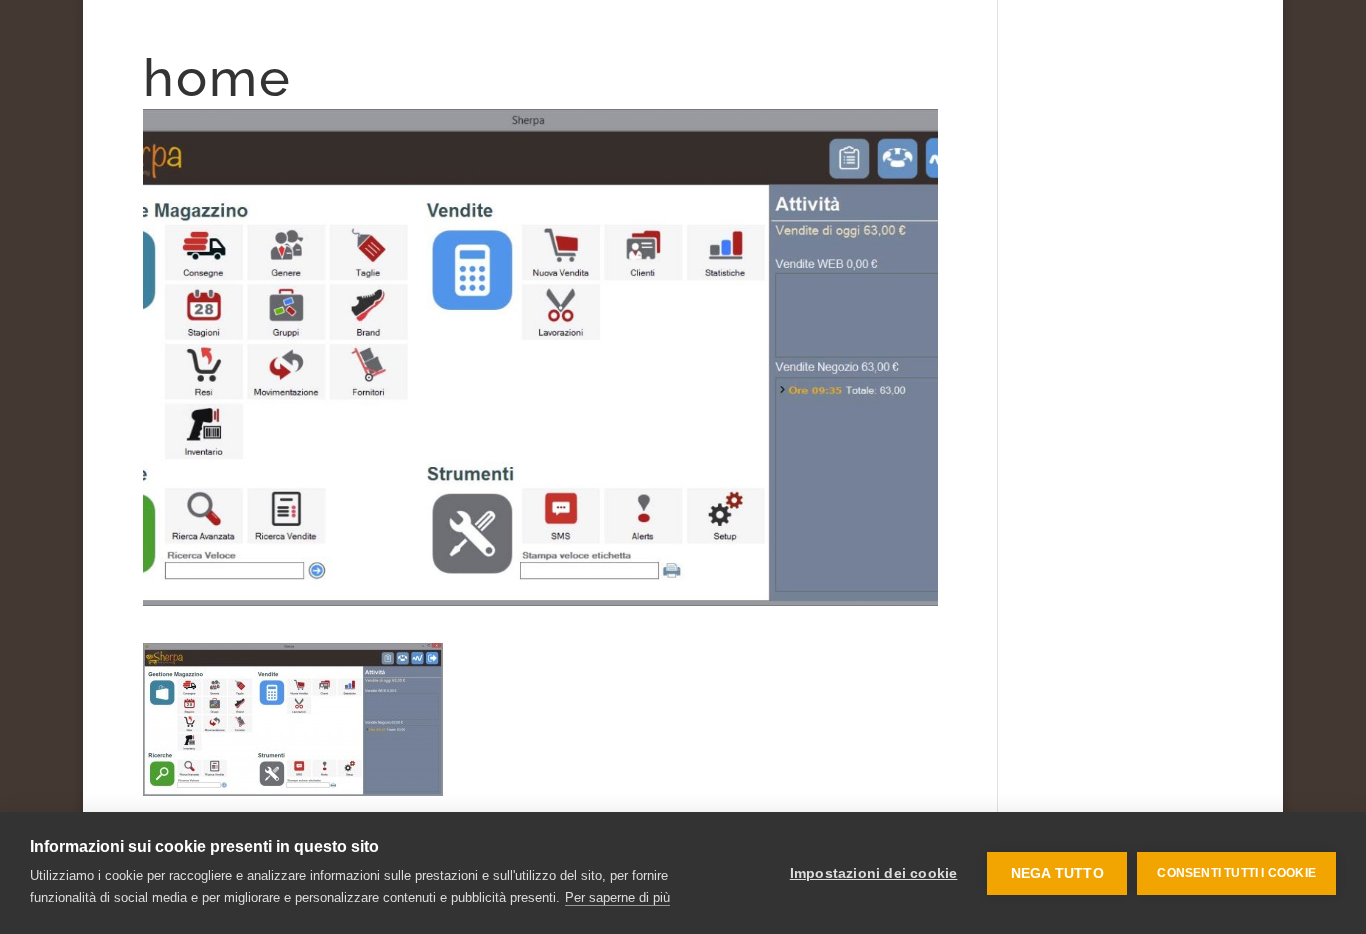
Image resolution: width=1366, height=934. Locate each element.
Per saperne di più (617, 897)
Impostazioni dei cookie (874, 873)
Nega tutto (1057, 873)
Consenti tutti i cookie (1236, 873)
